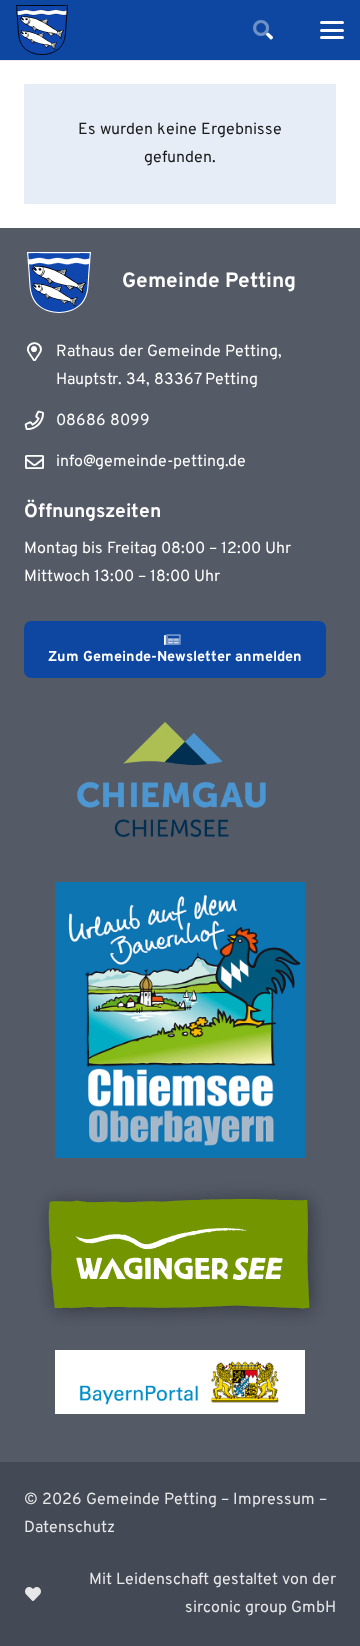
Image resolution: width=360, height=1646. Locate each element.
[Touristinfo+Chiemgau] (180, 783)
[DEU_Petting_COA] (42, 30)
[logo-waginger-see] (180, 1254)
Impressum (274, 1500)
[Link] (180, 1594)
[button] (263, 30)
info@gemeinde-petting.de (151, 462)
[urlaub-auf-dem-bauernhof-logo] (180, 1020)
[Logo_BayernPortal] (180, 1382)
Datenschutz (69, 1528)
